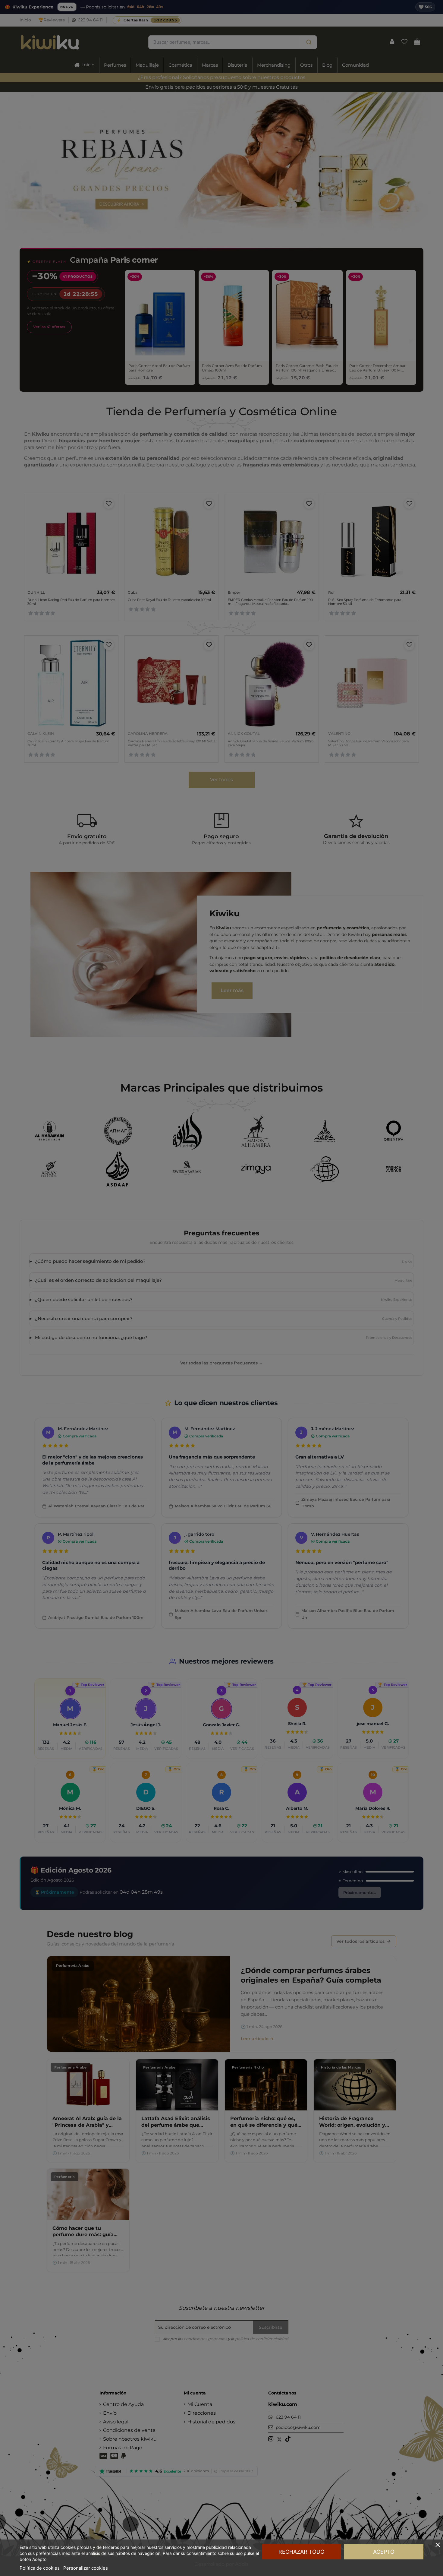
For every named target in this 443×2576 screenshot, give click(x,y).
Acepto (384, 2552)
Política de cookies (40, 2568)
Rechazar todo (302, 2552)
